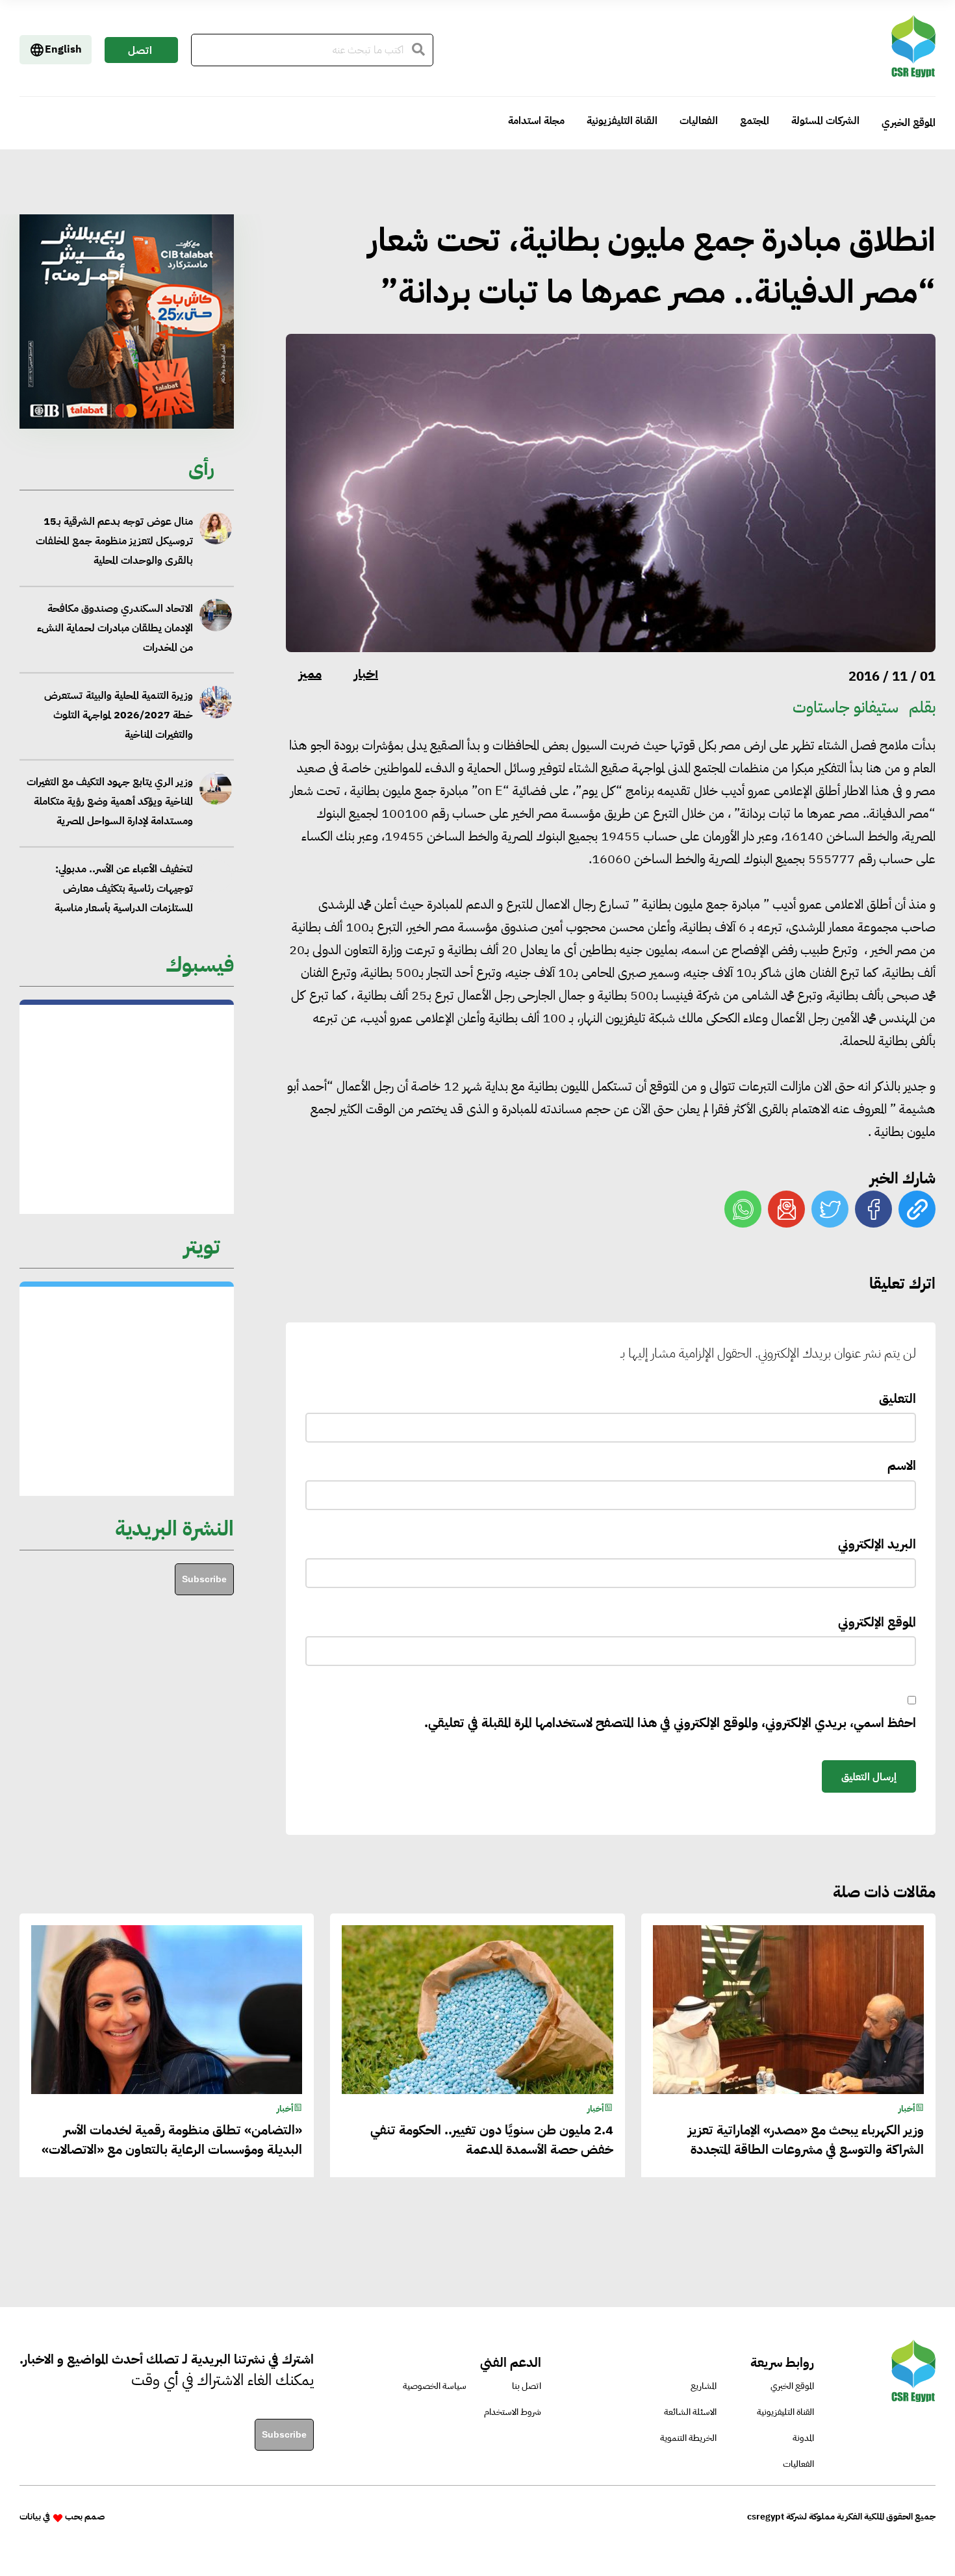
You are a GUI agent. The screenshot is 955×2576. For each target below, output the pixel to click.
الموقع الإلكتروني (877, 1622)
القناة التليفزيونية (622, 121)
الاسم (902, 1465)
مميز (310, 674)
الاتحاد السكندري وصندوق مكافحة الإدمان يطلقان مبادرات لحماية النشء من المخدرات (115, 628)
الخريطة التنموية (688, 2438)
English (63, 49)
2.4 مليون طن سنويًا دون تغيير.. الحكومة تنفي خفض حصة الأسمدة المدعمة (491, 2140)
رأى (201, 468)
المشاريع (704, 2386)
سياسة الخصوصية (435, 2386)
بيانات (30, 2517)
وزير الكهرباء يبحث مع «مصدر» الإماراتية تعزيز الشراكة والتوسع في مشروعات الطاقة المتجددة (806, 2140)
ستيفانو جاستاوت (846, 707)
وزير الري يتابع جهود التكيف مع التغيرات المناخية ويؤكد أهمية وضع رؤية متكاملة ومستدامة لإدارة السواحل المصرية (109, 802)
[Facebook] (873, 1209)
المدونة (803, 2438)
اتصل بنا (140, 53)
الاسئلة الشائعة (690, 2412)
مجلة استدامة (536, 121)
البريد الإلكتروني (877, 1544)
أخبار (366, 674)
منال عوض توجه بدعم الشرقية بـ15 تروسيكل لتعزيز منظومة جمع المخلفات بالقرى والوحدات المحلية (114, 541)
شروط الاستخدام (513, 2412)
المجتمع (755, 121)
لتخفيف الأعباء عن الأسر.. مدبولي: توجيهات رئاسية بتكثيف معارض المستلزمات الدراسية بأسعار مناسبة (123, 889)
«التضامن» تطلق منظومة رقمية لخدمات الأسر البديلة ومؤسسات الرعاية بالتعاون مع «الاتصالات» (172, 2140)
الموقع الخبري (909, 123)
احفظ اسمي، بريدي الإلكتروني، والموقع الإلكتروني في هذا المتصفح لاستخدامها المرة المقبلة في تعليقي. (670, 1723)
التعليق (898, 1398)
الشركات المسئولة (825, 121)
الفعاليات (699, 121)
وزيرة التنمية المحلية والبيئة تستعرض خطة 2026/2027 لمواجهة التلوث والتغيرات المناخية (118, 714)
